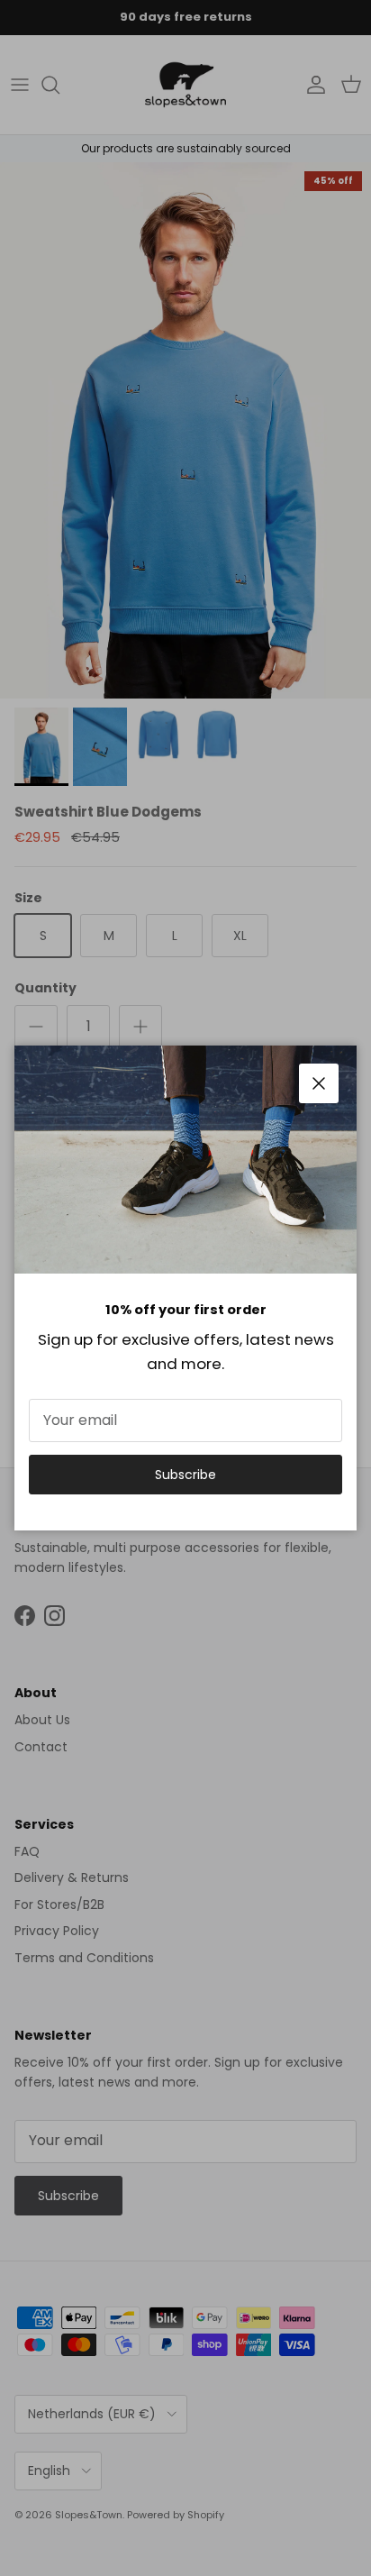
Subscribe (185, 1475)
